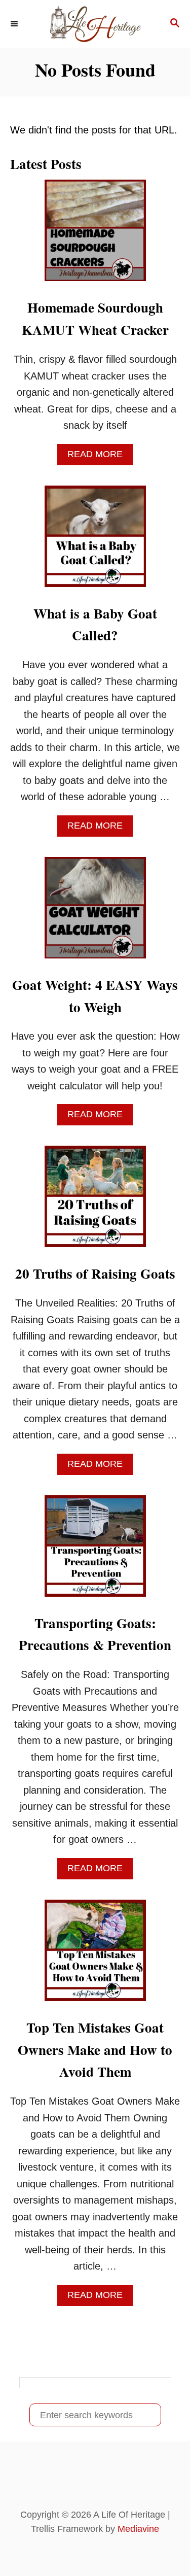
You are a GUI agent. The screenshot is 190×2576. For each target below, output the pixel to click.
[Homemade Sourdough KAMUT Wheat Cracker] (95, 235)
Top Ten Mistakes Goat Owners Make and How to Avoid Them (95, 2050)
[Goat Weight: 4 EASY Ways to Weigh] (95, 913)
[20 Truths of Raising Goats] (95, 1201)
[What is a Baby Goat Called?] (95, 541)
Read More (99, 457)
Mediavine (138, 2529)
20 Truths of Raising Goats (95, 1273)
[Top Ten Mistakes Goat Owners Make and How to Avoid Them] (95, 1955)
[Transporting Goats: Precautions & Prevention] (95, 1551)
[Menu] (15, 24)
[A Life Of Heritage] (95, 24)
